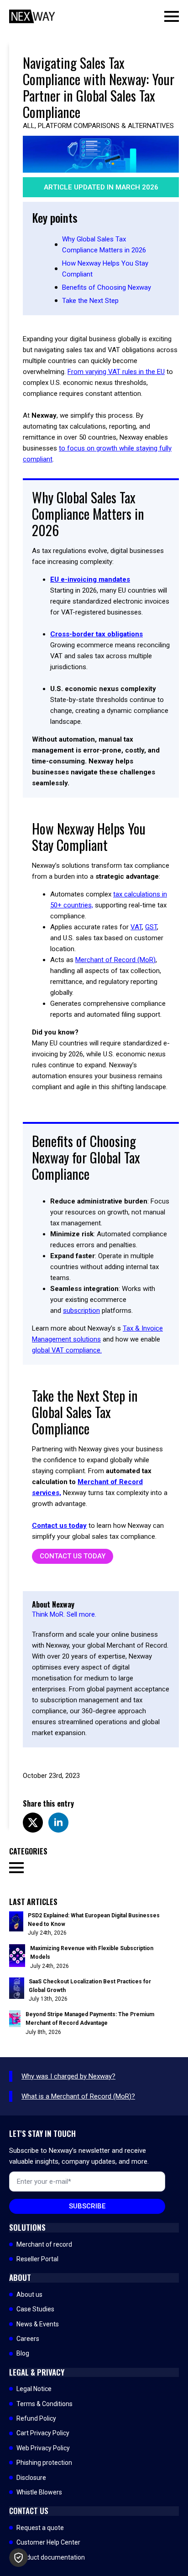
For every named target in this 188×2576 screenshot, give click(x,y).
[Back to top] (165, 2553)
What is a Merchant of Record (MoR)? (78, 2096)
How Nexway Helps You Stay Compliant (105, 269)
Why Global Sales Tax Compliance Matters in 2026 (104, 245)
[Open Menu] (172, 16)
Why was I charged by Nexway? (68, 2076)
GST (151, 927)
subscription (81, 1311)
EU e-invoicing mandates (90, 579)
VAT (136, 927)
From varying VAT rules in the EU (116, 372)
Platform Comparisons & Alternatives (106, 126)
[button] (18, 2558)
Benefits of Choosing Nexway (107, 287)
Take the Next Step (90, 301)
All (29, 126)
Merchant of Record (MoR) (115, 960)
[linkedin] (58, 1823)
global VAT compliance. (67, 1350)
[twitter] (33, 1823)
